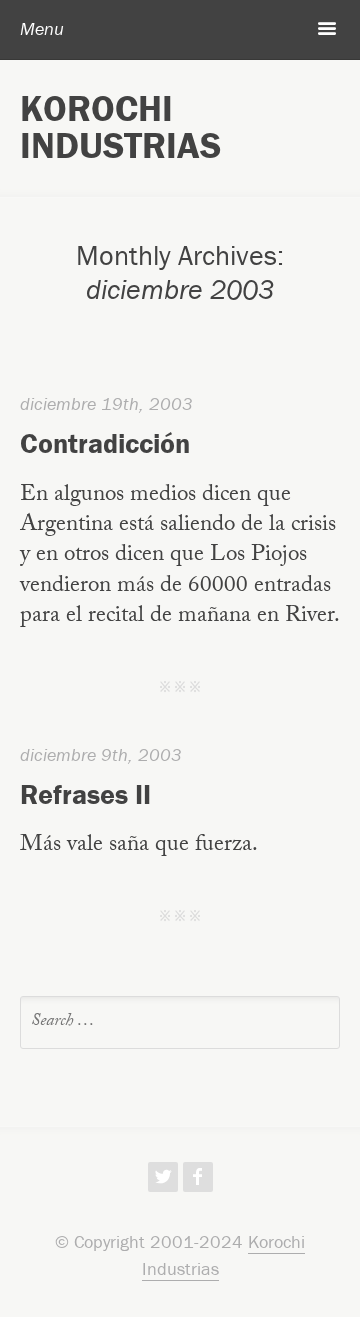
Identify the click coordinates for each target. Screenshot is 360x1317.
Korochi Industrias (120, 126)
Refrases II (85, 794)
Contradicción (105, 443)
